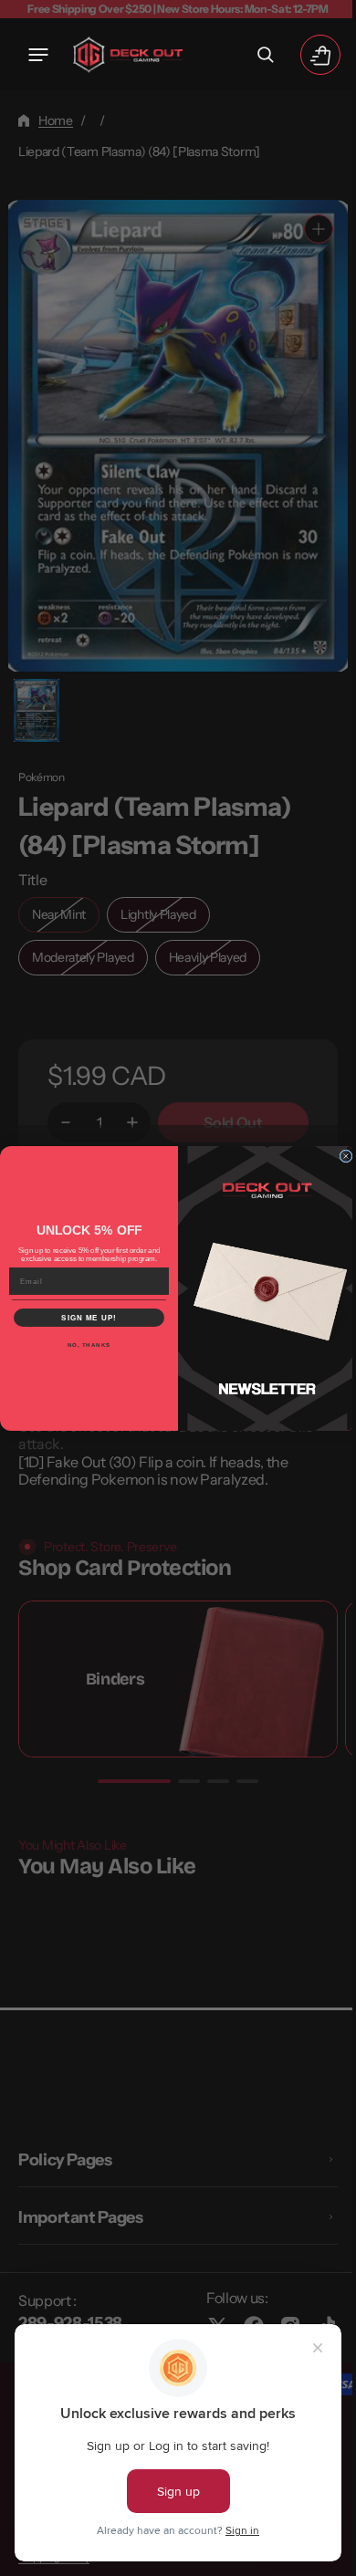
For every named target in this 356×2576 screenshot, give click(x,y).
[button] (38, 55)
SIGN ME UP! (83, 1317)
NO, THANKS (82, 1345)
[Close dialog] (340, 1156)
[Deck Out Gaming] (128, 55)
